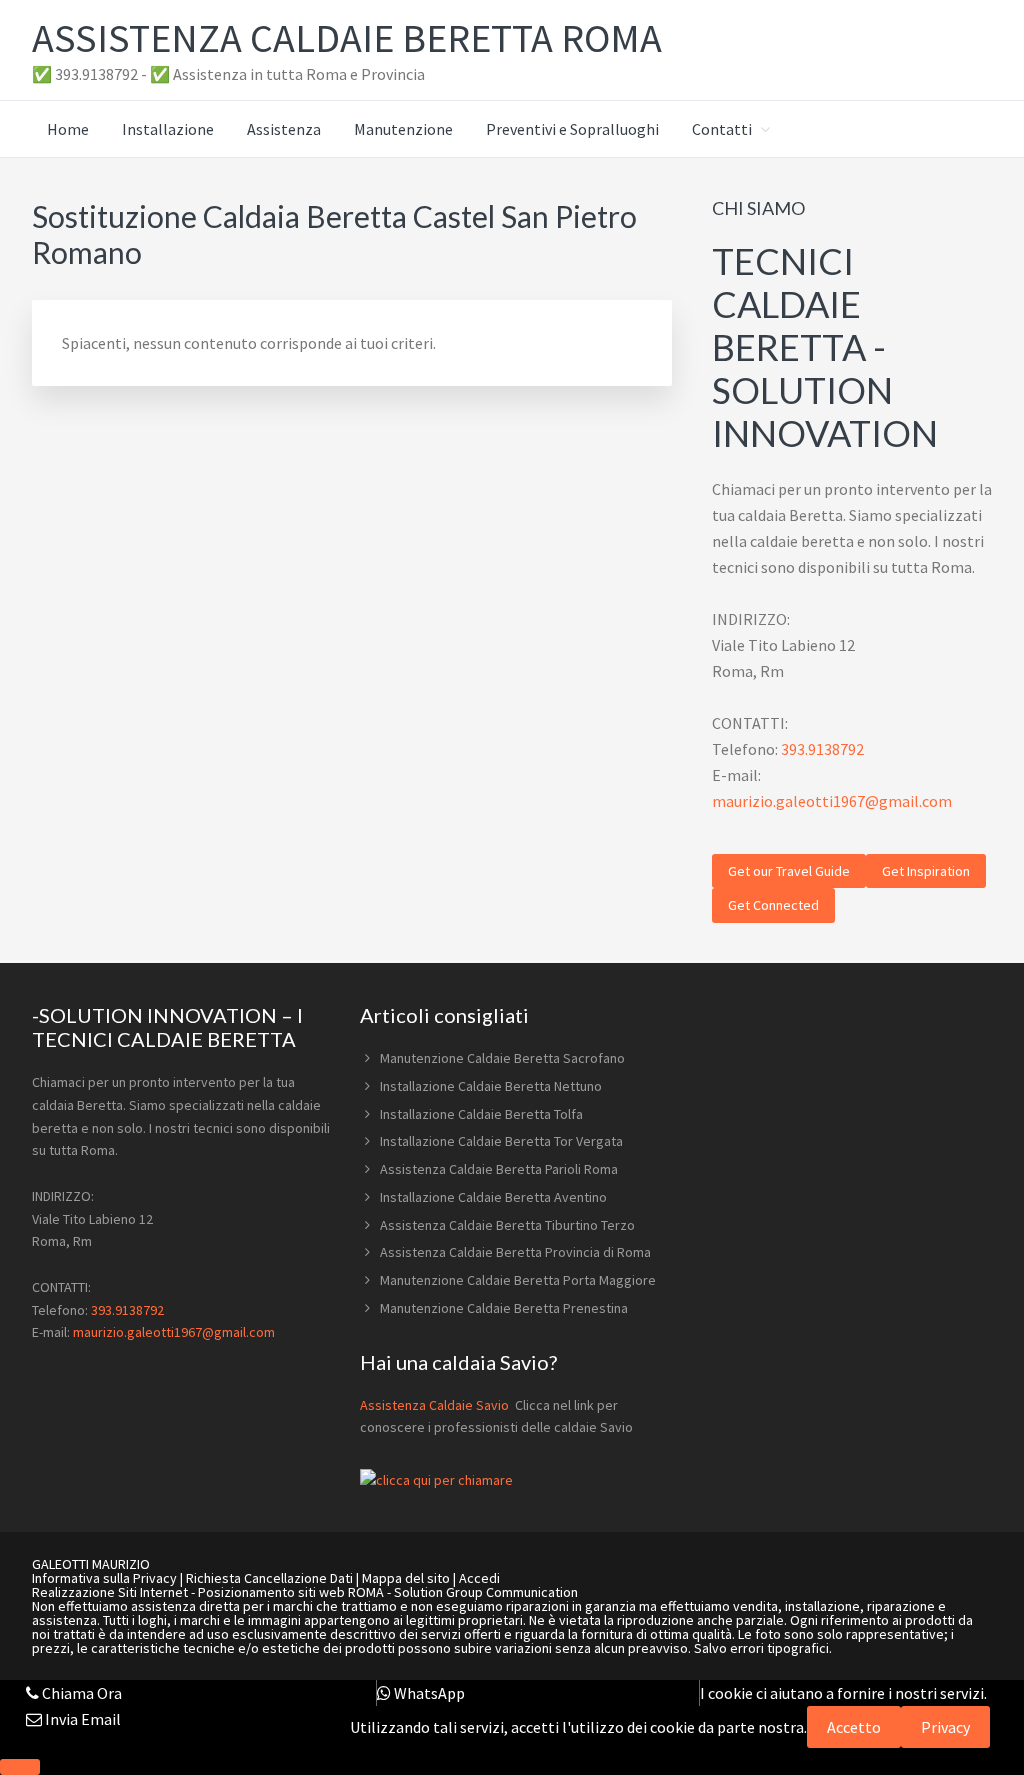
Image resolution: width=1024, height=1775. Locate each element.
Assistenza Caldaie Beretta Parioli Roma (499, 1169)
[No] (20, 1767)
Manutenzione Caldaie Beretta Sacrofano (502, 1058)
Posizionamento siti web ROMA (291, 1592)
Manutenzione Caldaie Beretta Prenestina (504, 1308)
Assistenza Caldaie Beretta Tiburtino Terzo (507, 1225)
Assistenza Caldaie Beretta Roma (347, 38)
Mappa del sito (406, 1578)
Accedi (479, 1578)
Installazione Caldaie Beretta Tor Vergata (501, 1141)
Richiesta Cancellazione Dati (269, 1578)
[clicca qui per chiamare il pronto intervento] (436, 1480)
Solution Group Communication (486, 1592)
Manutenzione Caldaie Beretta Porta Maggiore (518, 1280)
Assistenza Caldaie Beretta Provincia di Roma (515, 1252)
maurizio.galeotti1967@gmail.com (832, 801)
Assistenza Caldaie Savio (436, 1405)
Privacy (945, 1727)
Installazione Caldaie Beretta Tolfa (481, 1114)
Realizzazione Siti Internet (110, 1592)
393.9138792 (822, 749)
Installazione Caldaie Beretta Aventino (493, 1197)
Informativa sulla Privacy (104, 1578)
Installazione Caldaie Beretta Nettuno (491, 1086)
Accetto (854, 1727)
